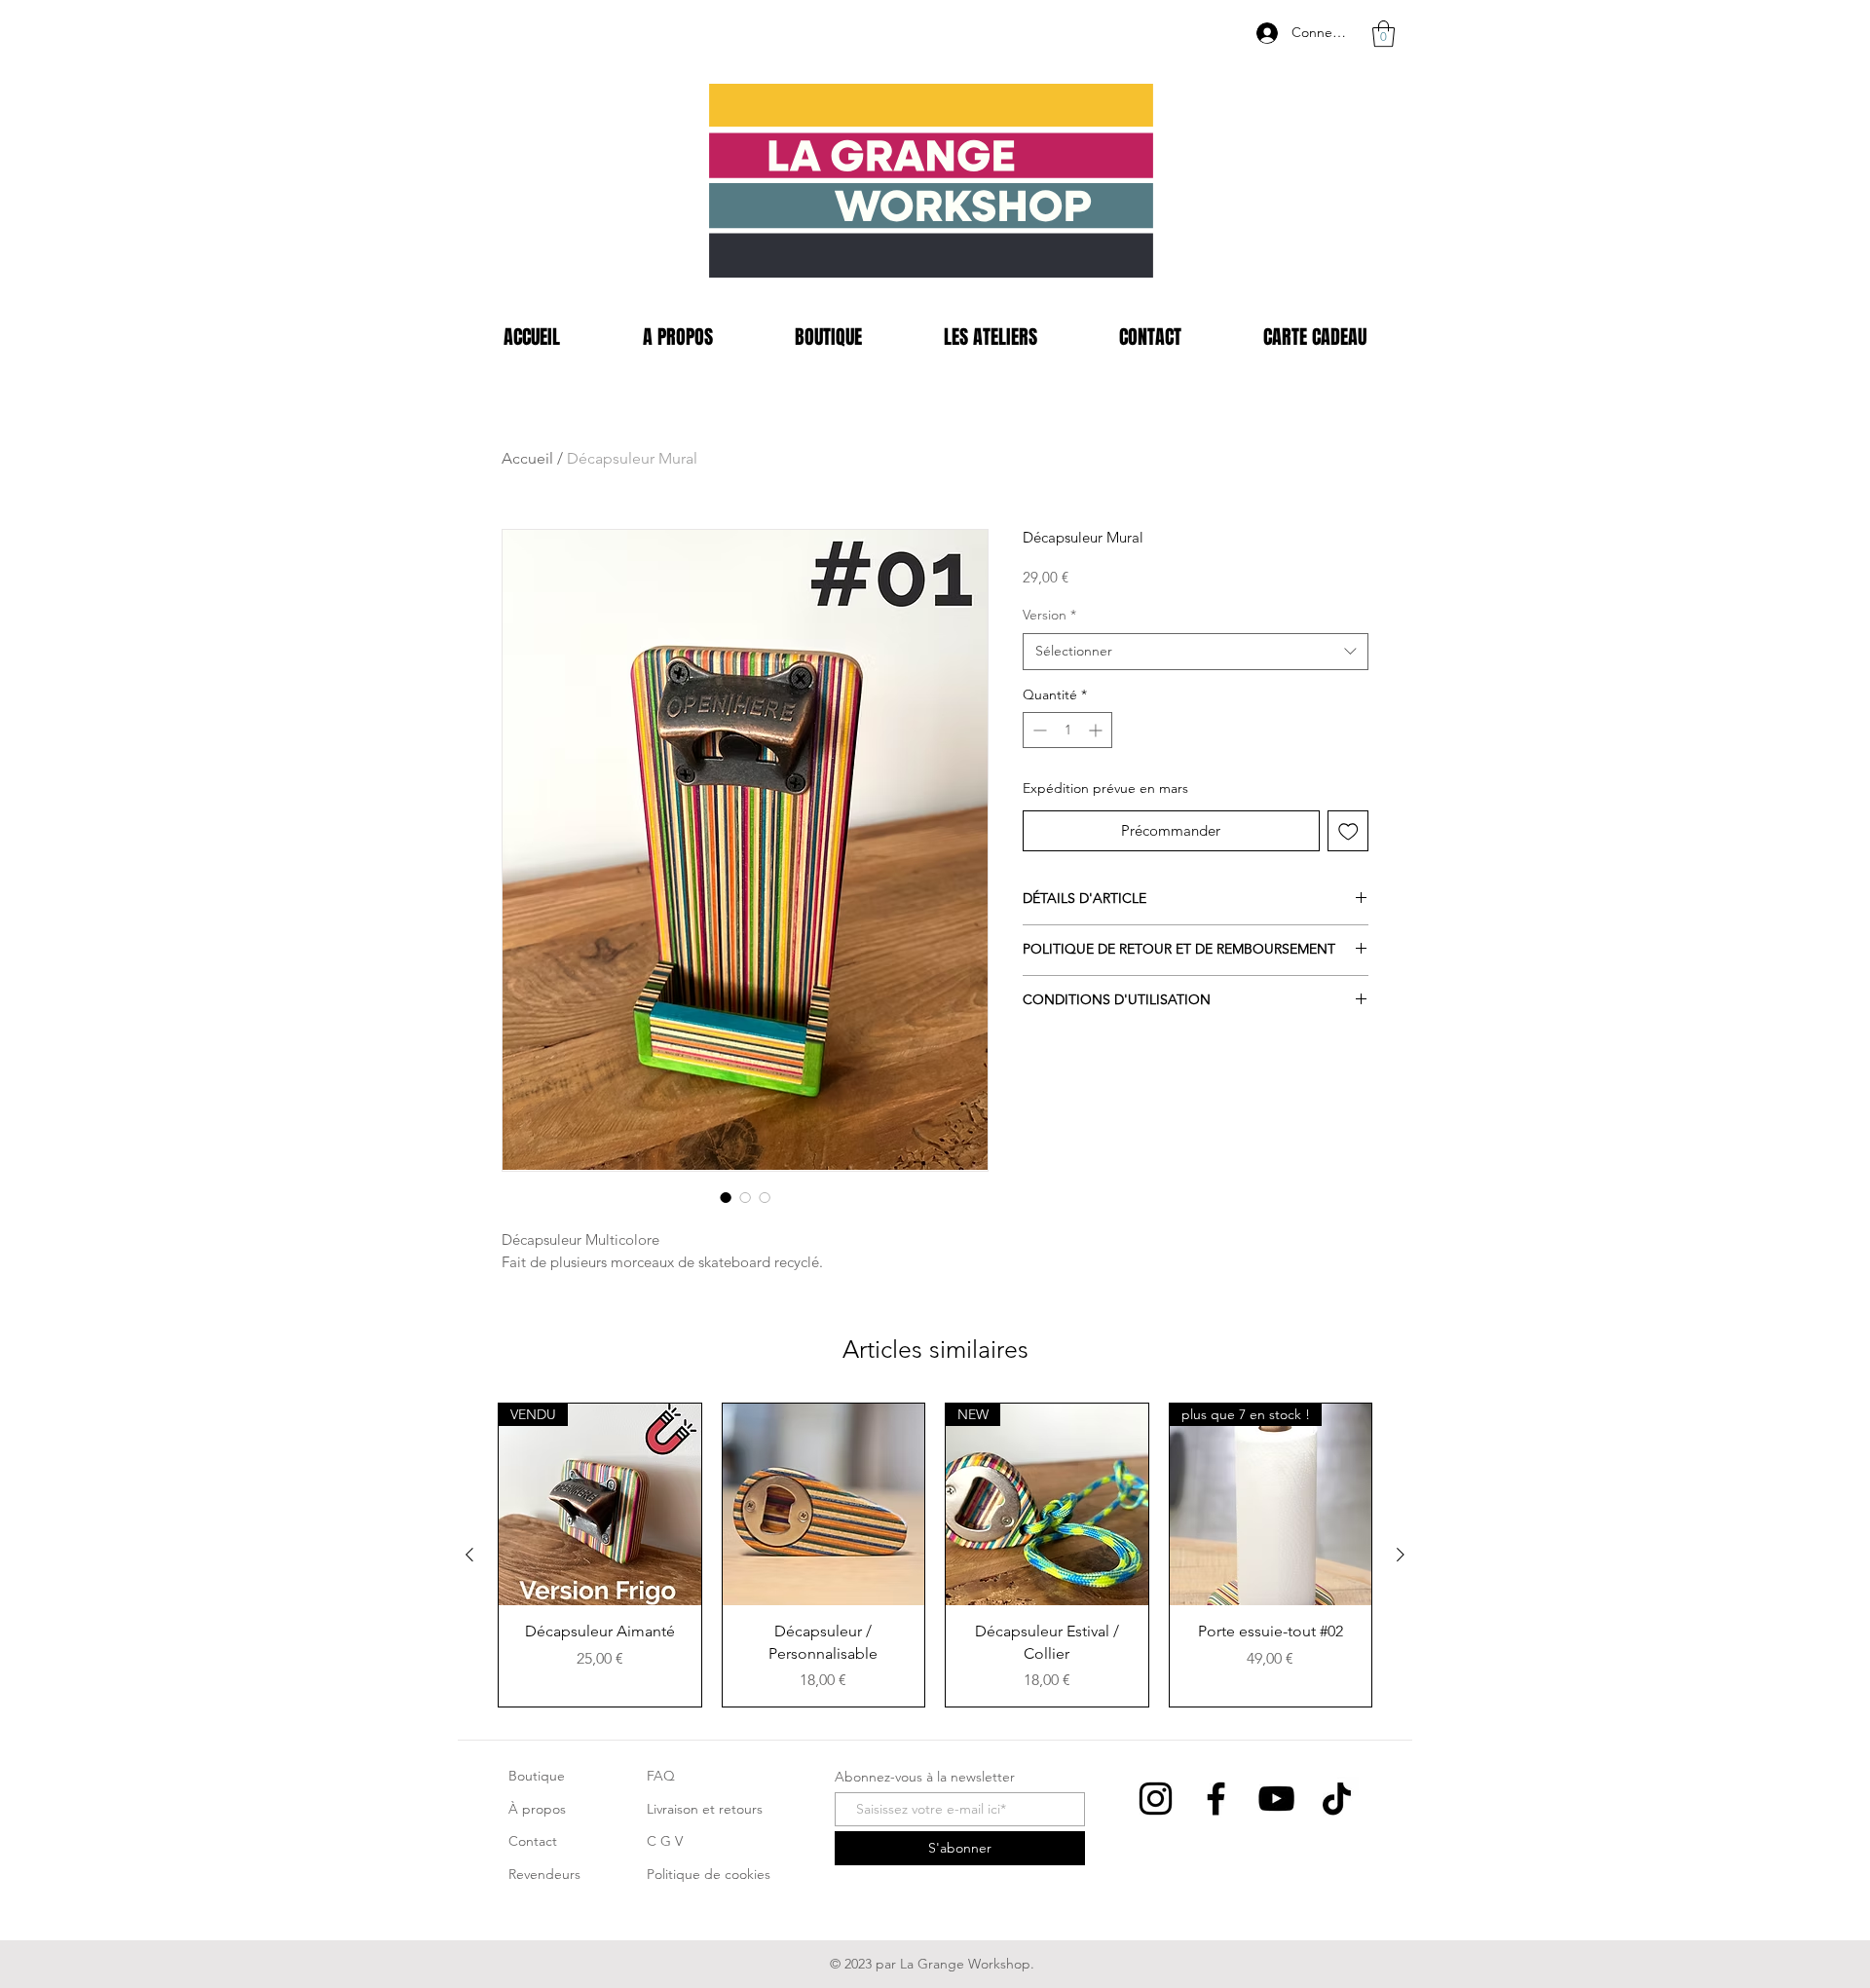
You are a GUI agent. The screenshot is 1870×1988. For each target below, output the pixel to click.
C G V (665, 1841)
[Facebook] (1216, 1799)
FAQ (661, 1776)
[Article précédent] (469, 1555)
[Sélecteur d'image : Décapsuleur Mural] (726, 1197)
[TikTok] (1337, 1799)
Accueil (527, 458)
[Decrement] (1038, 730)
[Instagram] (1156, 1799)
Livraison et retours (705, 1809)
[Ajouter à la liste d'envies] (1348, 831)
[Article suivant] (1401, 1555)
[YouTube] (1276, 1799)
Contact (533, 1841)
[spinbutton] (1067, 730)
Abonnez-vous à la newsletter (925, 1777)
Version (1049, 615)
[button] (1384, 34)
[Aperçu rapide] (824, 1505)
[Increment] (1097, 730)
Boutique (537, 1776)
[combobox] (1196, 652)
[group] (935, 1555)
